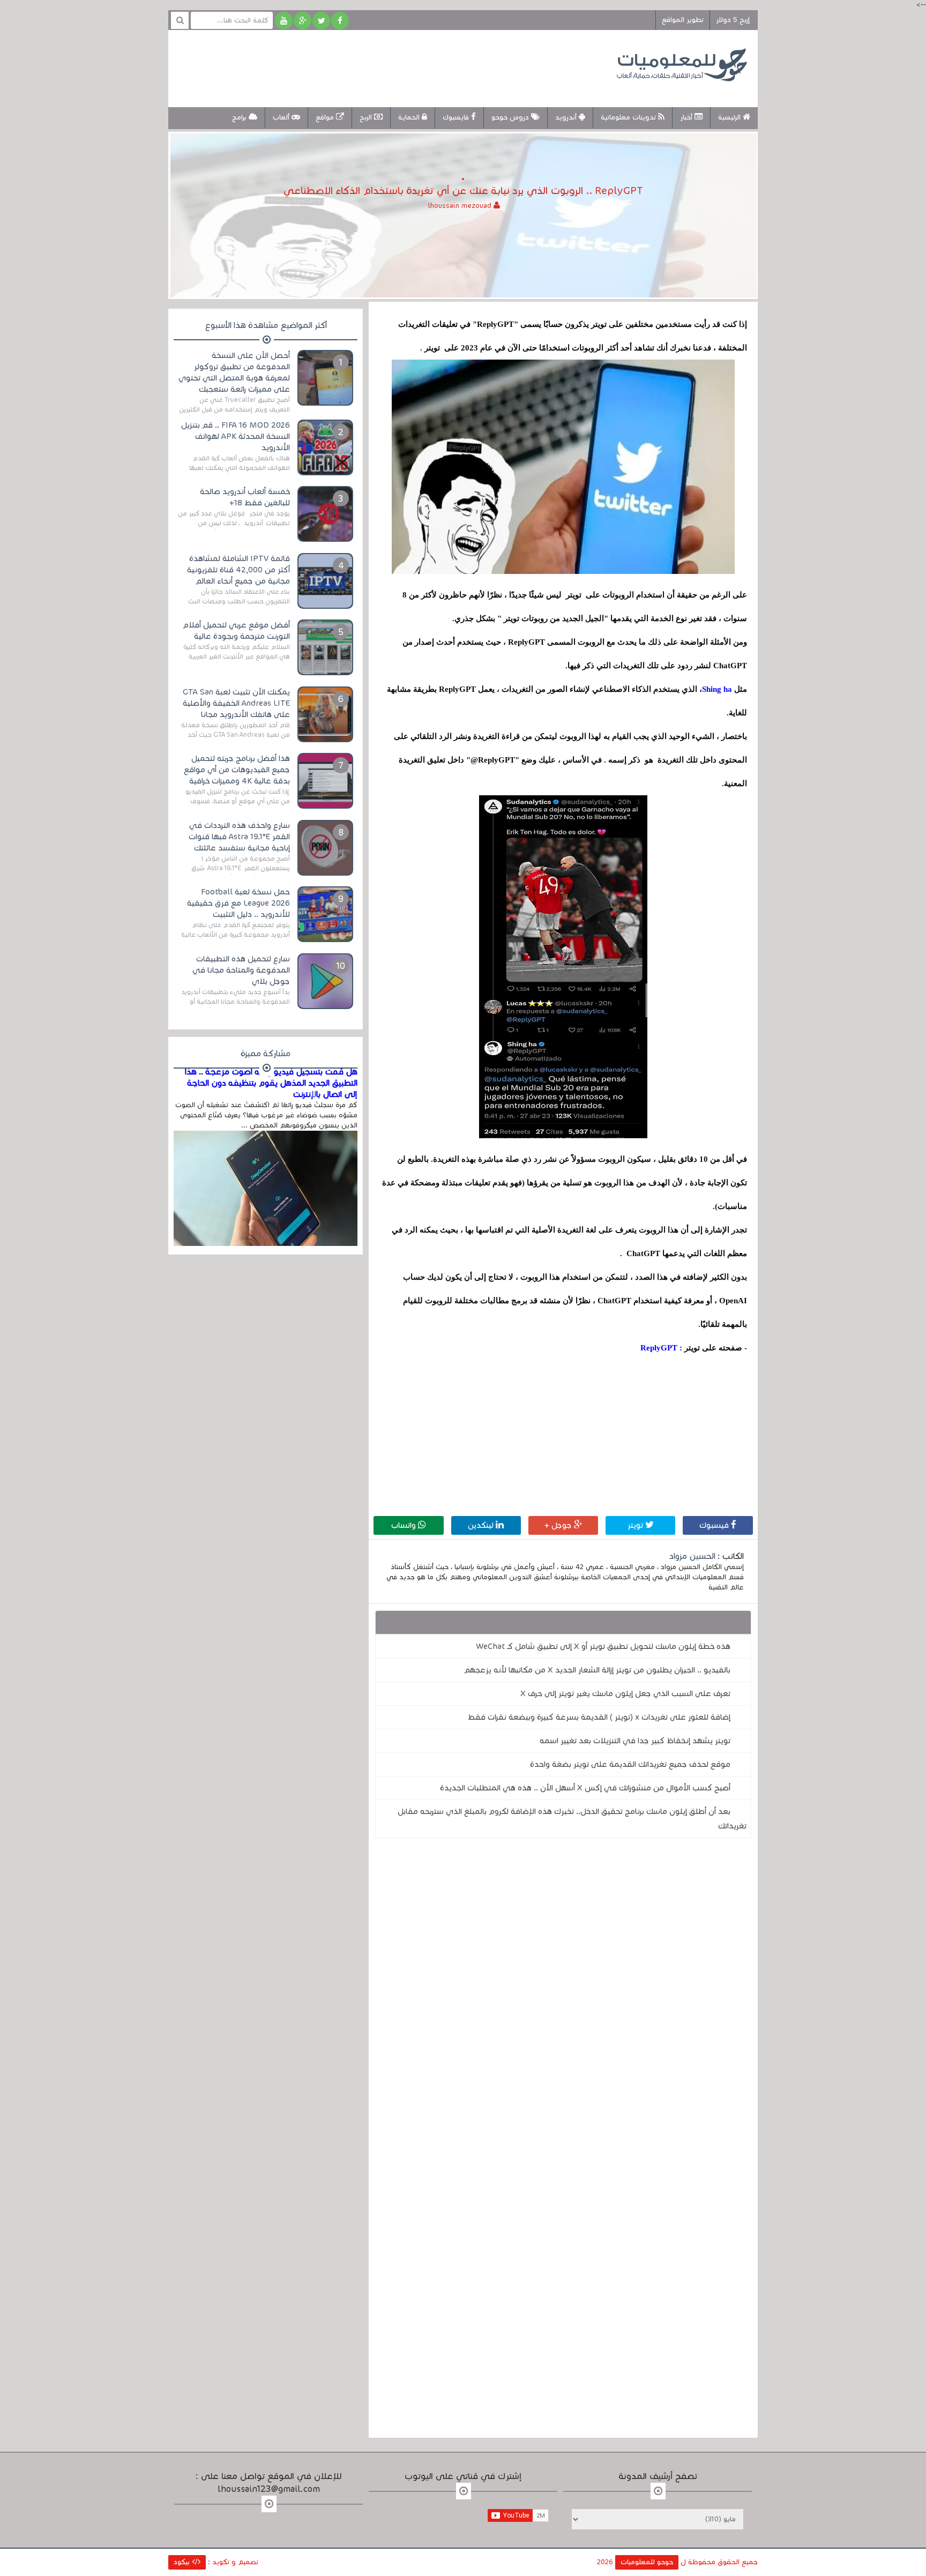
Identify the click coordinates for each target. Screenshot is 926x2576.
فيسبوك (715, 1525)
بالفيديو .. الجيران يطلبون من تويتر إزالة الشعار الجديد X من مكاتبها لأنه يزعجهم (597, 1670)
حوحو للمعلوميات (647, 2562)
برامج (240, 117)
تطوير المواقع (683, 20)
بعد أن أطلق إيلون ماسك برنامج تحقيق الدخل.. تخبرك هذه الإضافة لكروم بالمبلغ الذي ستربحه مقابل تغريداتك (572, 1819)
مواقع (326, 117)
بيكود (183, 2562)
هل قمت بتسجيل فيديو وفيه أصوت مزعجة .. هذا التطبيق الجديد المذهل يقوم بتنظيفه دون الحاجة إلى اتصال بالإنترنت (271, 1083)
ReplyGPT (659, 1348)
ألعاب (282, 117)
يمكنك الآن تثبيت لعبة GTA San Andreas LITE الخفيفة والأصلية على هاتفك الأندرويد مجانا (236, 703)
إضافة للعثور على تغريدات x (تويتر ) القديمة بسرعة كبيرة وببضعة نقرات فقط (599, 1717)
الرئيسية (730, 117)
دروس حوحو (511, 117)
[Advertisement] (374, 67)
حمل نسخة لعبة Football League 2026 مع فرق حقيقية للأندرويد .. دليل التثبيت (238, 903)
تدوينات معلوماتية (629, 117)
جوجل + (559, 1525)
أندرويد (567, 117)
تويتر (636, 1525)
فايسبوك (457, 117)
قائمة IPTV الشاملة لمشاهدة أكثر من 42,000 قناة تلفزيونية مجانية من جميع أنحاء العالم (238, 570)
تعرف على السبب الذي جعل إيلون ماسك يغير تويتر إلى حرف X (625, 1693)
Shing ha (717, 689)
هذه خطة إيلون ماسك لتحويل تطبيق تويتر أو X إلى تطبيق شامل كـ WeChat (603, 1646)
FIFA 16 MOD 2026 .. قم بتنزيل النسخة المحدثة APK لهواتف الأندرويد (236, 436)
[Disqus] (563, 1994)
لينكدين (482, 1525)
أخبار (687, 117)
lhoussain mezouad (461, 206)
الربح (367, 117)
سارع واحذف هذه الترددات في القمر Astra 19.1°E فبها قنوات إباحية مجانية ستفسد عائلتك (239, 837)
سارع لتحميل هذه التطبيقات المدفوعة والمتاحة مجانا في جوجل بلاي (241, 970)
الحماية (410, 117)
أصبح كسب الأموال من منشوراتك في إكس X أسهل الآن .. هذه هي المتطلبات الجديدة (585, 1788)
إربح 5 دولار (733, 20)
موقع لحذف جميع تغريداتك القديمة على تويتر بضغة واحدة (630, 1764)
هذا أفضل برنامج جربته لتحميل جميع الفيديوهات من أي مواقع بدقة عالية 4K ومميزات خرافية (237, 770)
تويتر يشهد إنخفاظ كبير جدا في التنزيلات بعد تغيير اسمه (635, 1741)
